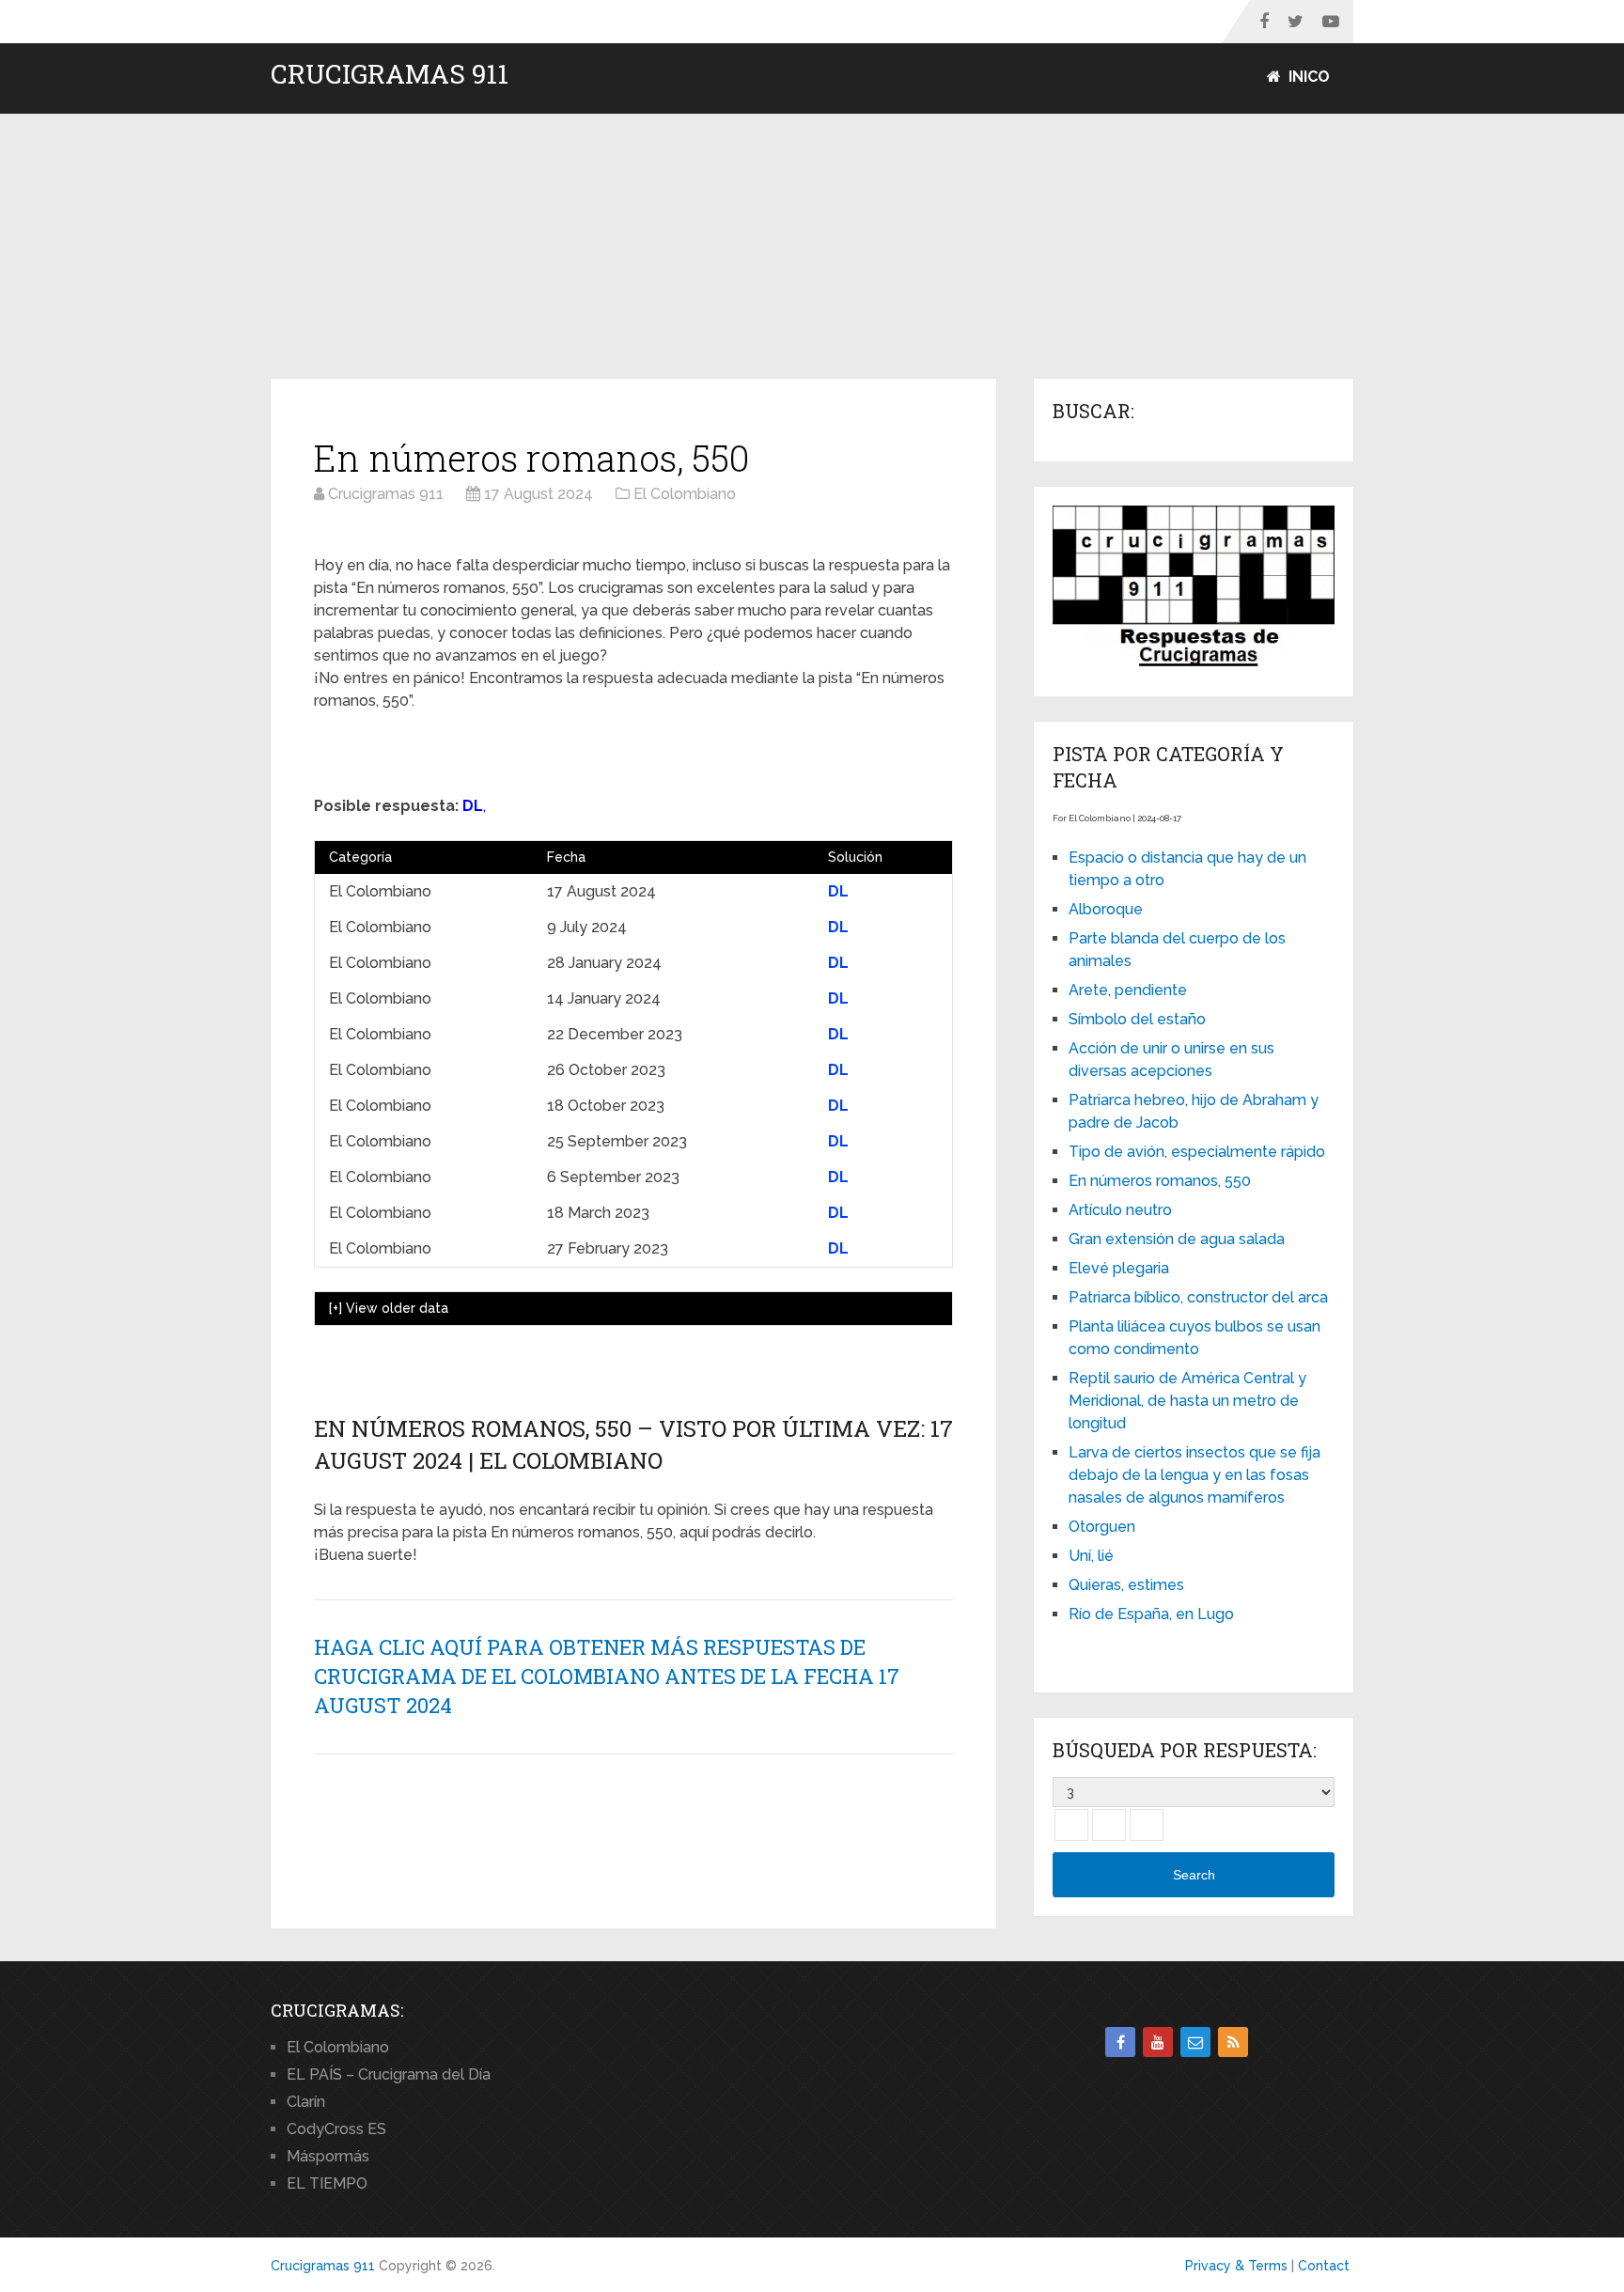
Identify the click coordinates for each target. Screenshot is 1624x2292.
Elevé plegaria (1119, 1268)
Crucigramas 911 (390, 74)
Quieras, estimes (1126, 1585)
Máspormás (328, 2156)
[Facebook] (1120, 2042)
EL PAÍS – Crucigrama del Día (389, 2074)
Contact (1324, 2266)
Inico (1307, 77)
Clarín (306, 2102)
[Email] (1195, 2042)
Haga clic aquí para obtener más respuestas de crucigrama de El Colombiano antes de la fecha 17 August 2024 (607, 1676)
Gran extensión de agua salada (1177, 1239)
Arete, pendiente (1128, 990)
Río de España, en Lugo (1151, 1614)
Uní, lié (1091, 1556)
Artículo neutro (1120, 1210)
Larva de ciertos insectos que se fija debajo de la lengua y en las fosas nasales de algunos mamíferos (1195, 1475)
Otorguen (1102, 1527)
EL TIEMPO (327, 2183)
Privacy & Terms (1236, 2266)
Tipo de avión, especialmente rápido (1197, 1152)
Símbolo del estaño (1137, 1019)
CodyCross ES (336, 2129)
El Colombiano (338, 2047)
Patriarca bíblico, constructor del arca (1198, 1297)
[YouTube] (1158, 2042)
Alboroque (1106, 909)
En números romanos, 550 (1160, 1181)
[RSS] (1233, 2042)
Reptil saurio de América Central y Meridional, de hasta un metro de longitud (1187, 1401)
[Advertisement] (812, 247)
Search (1194, 1875)
